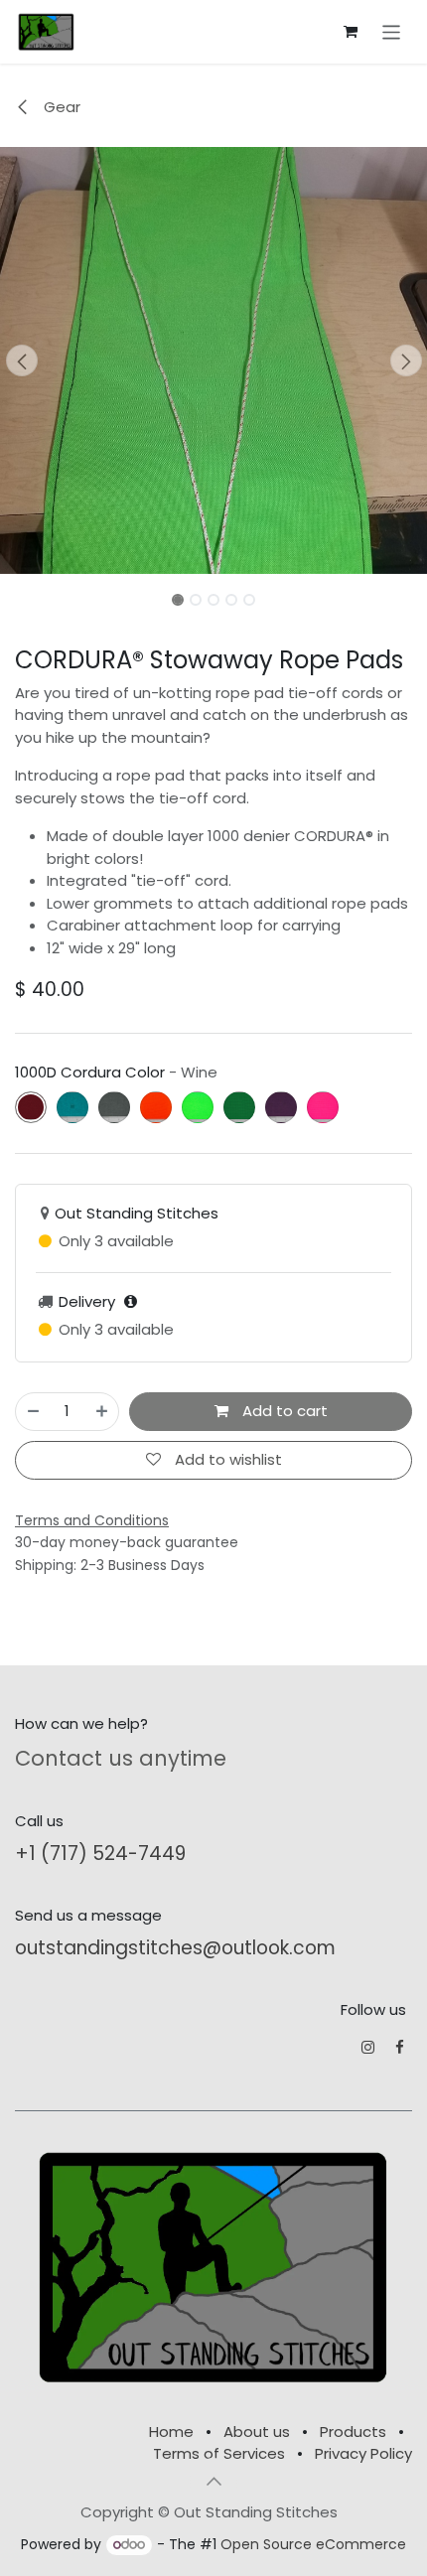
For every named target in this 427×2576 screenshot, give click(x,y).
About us (257, 2432)
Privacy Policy (363, 2453)
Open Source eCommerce (313, 2544)
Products (353, 2432)
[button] (21, 360)
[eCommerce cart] (351, 32)
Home (171, 2432)
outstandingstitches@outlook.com (175, 1948)
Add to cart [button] (283, 1411)
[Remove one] (33, 1412)
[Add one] (102, 1412)
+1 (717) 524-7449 (100, 1854)
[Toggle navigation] (392, 31)
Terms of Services (219, 2453)
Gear (60, 107)
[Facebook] (400, 2047)
